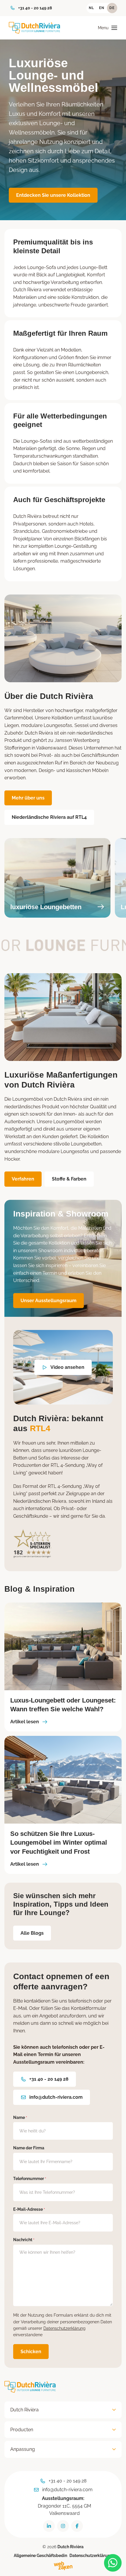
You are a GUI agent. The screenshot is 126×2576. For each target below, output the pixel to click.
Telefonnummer (30, 2179)
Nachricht (24, 2240)
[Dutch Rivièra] (34, 28)
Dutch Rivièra (24, 2410)
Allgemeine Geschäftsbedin (40, 2556)
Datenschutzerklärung (64, 2328)
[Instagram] (63, 2526)
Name (20, 2117)
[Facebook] (77, 2526)
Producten (22, 2430)
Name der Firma (29, 2148)
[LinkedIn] (49, 2526)
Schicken (31, 2352)
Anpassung (23, 2450)
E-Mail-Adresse (29, 2209)
